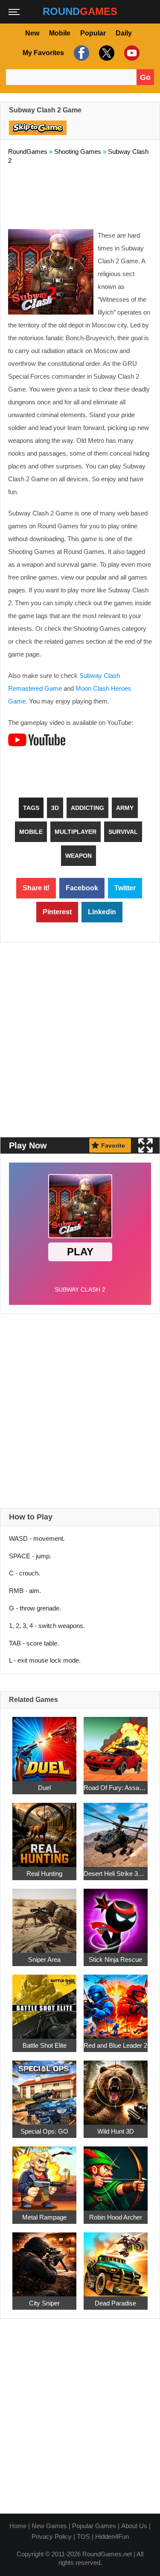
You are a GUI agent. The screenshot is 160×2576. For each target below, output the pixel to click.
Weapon (79, 856)
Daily (124, 33)
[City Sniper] (44, 2260)
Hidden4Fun (112, 2536)
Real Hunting (44, 1874)
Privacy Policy (52, 2536)
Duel (44, 1788)
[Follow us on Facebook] (80, 53)
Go (145, 77)
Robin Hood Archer (116, 2218)
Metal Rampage (44, 2218)
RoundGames (28, 152)
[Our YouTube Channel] (131, 53)
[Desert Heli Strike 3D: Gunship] (116, 1830)
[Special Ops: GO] (44, 2088)
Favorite (113, 1145)
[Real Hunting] (44, 1830)
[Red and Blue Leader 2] (116, 2002)
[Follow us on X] (106, 53)
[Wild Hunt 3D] (116, 2088)
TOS (83, 2536)
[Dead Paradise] (116, 2260)
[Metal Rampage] (44, 2174)
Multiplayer (76, 832)
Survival (123, 832)
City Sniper (44, 2304)
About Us (134, 2526)
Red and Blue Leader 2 (115, 2046)
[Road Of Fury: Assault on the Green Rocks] (116, 1744)
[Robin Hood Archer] (116, 2174)
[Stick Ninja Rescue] (116, 1916)
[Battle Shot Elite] (44, 2002)
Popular (93, 33)
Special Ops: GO (44, 2132)
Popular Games (94, 2526)
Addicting (87, 808)
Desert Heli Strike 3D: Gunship (116, 1874)
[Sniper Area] (44, 1916)
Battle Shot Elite (45, 2046)
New (32, 33)
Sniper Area (44, 1960)
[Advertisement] (80, 195)
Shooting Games (78, 152)
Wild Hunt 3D (116, 2132)
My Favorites (43, 53)
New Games (49, 2526)
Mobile (60, 33)
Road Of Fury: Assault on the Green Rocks (116, 1788)
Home (18, 2526)
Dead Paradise (115, 2304)
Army (125, 808)
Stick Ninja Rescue (115, 1960)
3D (55, 808)
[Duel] (44, 1744)
